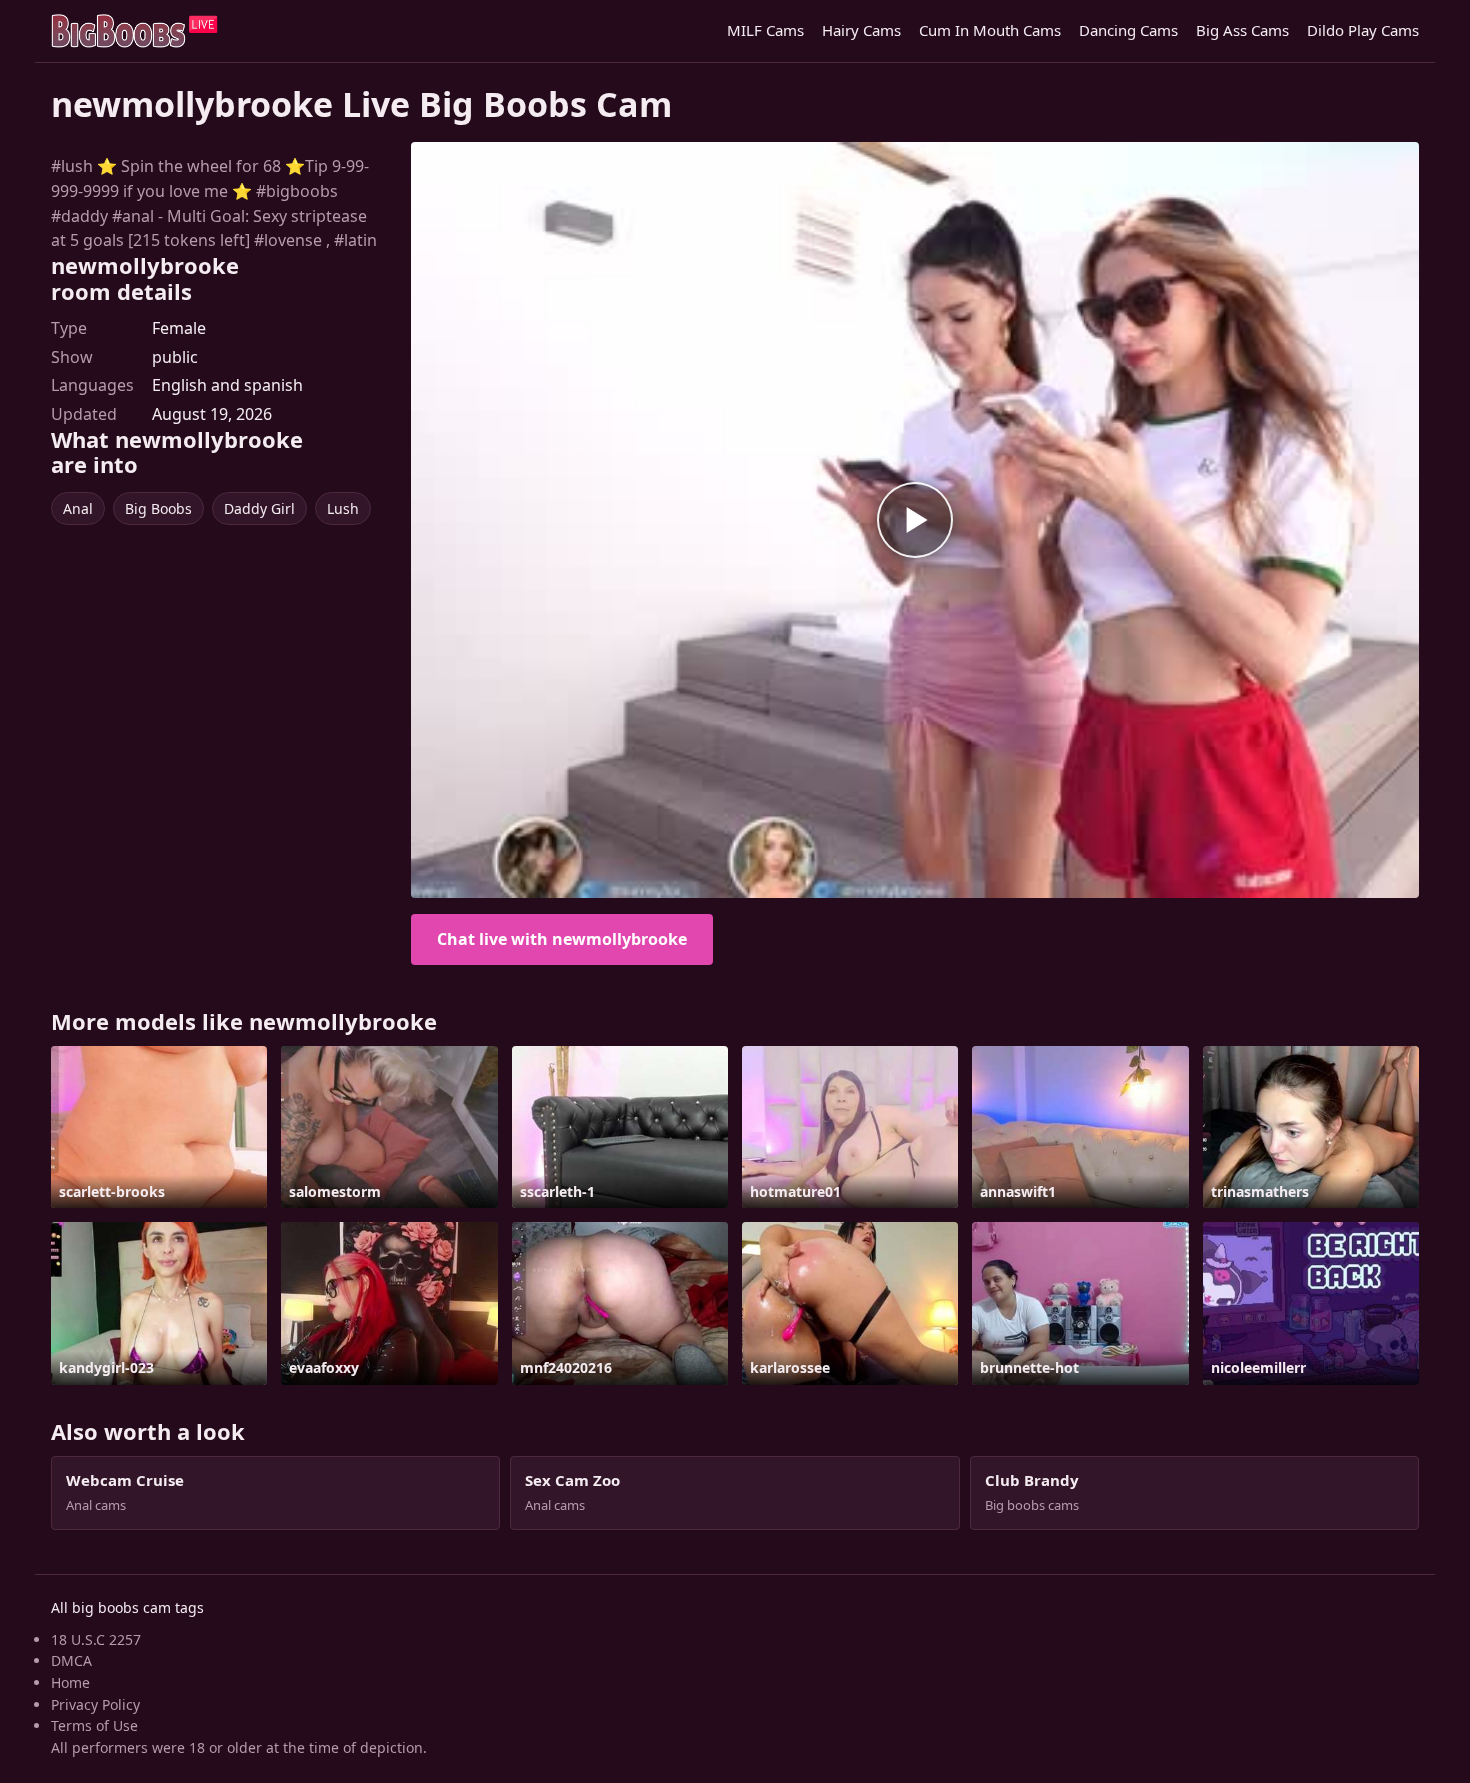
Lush (343, 508)
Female (179, 328)
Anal (78, 508)
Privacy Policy (95, 1704)
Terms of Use (94, 1725)
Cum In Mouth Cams (990, 30)
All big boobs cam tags (127, 1607)
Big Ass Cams (1242, 30)
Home (70, 1682)
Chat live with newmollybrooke (562, 939)
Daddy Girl (259, 508)
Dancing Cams (1128, 30)
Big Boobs (158, 508)
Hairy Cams (861, 30)
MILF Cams (765, 30)
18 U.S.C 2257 (96, 1639)
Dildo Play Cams (1363, 30)
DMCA (71, 1660)
